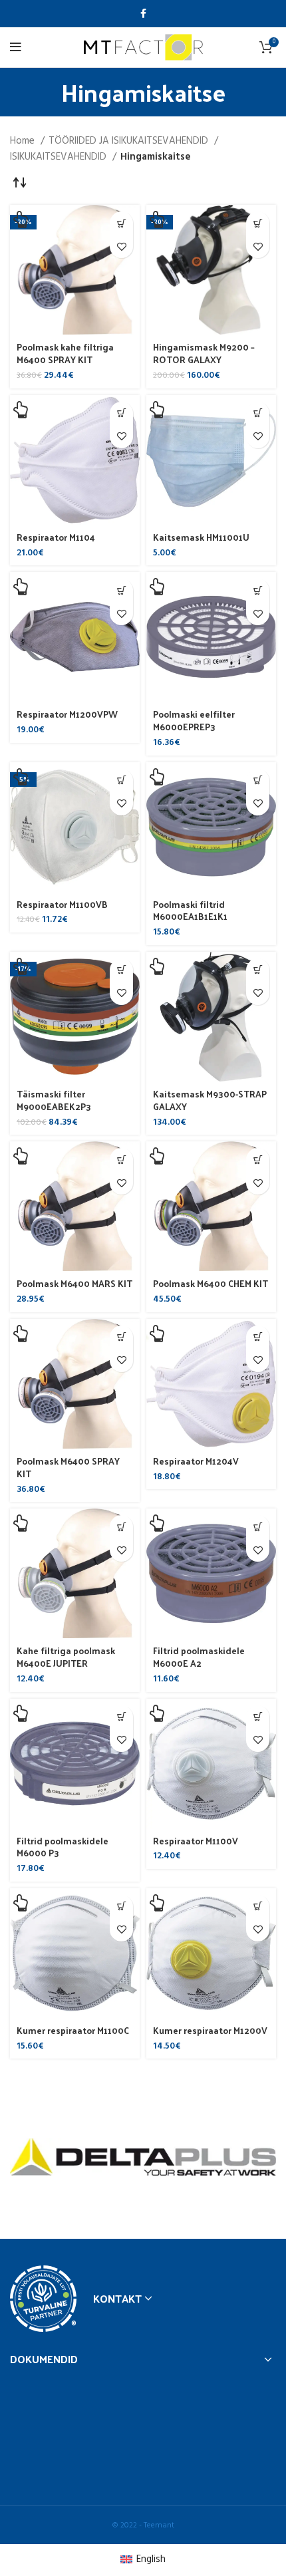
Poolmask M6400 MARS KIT (74, 1283)
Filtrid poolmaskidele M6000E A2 (199, 1657)
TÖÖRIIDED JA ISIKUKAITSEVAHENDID (130, 141)
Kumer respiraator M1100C (73, 2030)
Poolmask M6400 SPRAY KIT (68, 1467)
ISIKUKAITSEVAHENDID (60, 157)
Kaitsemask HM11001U (201, 537)
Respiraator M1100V (196, 1841)
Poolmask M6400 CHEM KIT (211, 1283)
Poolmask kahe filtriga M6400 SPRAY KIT (65, 353)
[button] (121, 223)
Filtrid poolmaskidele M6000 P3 (63, 1847)
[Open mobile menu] (16, 47)
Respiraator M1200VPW (67, 714)
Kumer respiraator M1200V (210, 2030)
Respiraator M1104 (56, 537)
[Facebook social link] (143, 13)
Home (24, 141)
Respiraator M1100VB (62, 904)
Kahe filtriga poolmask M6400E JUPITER (66, 1657)
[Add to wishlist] (121, 246)
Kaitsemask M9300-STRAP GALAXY (210, 1100)
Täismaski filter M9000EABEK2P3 (54, 1100)
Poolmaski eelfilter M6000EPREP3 (194, 720)
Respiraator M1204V (196, 1461)
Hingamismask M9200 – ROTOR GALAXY (204, 353)
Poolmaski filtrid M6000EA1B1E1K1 (190, 911)
